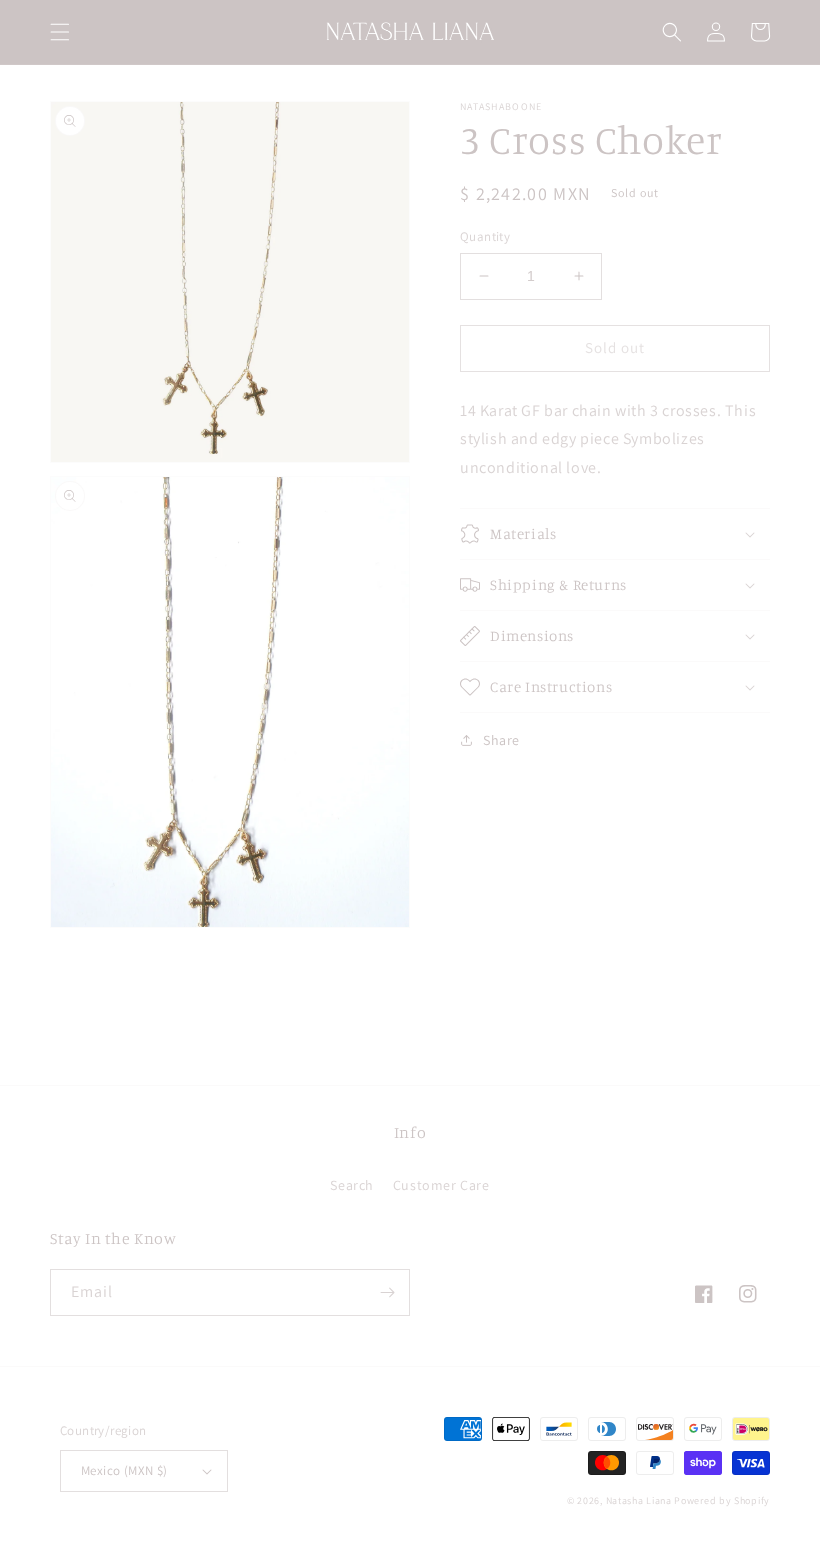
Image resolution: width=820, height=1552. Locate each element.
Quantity (485, 236)
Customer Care (441, 1185)
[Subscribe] (387, 1292)
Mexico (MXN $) (124, 1470)
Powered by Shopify (722, 1500)
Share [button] (501, 740)
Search (352, 1185)
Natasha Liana (639, 1500)
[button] (60, 32)
